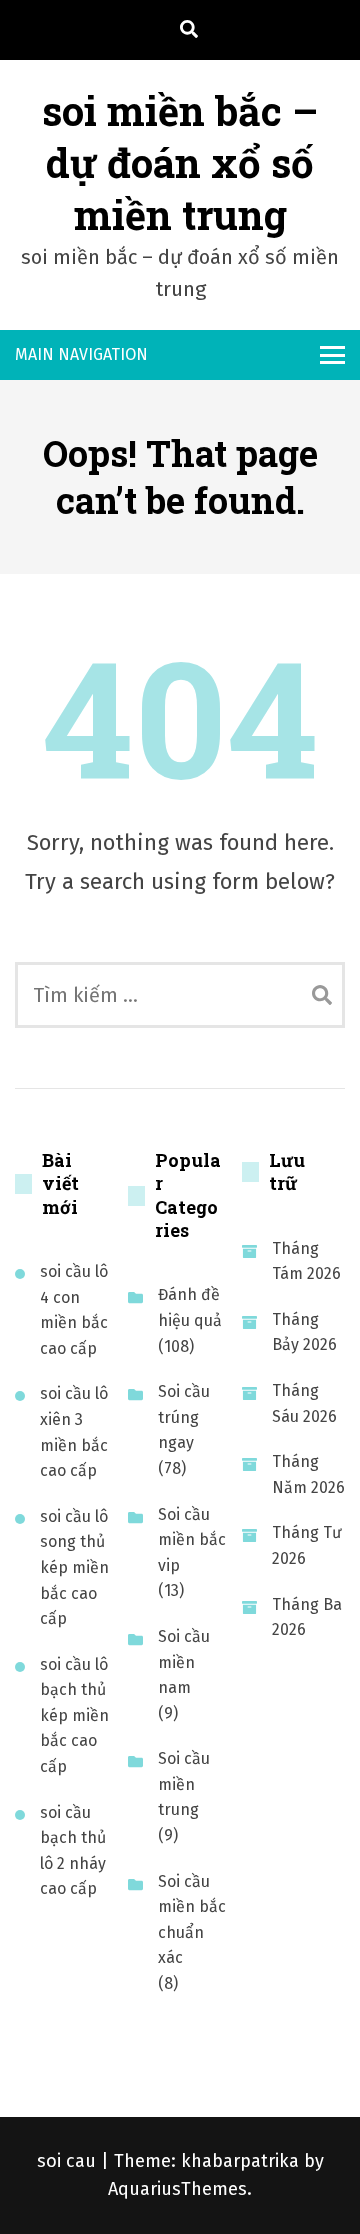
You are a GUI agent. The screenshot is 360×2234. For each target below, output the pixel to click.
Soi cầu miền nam (184, 1662)
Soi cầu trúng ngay (184, 1417)
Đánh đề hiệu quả (190, 1307)
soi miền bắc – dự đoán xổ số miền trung (180, 162)
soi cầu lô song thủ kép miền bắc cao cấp (74, 1567)
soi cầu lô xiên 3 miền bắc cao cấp (74, 1432)
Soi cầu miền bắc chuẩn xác (192, 1920)
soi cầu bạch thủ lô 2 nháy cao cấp (73, 1851)
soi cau (69, 2161)
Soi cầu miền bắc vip (192, 1540)
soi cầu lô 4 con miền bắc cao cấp (74, 1310)
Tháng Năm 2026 (308, 1474)
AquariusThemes (177, 2189)
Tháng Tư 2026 (307, 1545)
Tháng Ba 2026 (307, 1617)
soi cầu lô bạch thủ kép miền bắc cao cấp (74, 1715)
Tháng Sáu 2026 (304, 1403)
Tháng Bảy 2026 (304, 1332)
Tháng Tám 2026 (306, 1261)
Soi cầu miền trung (184, 1784)
